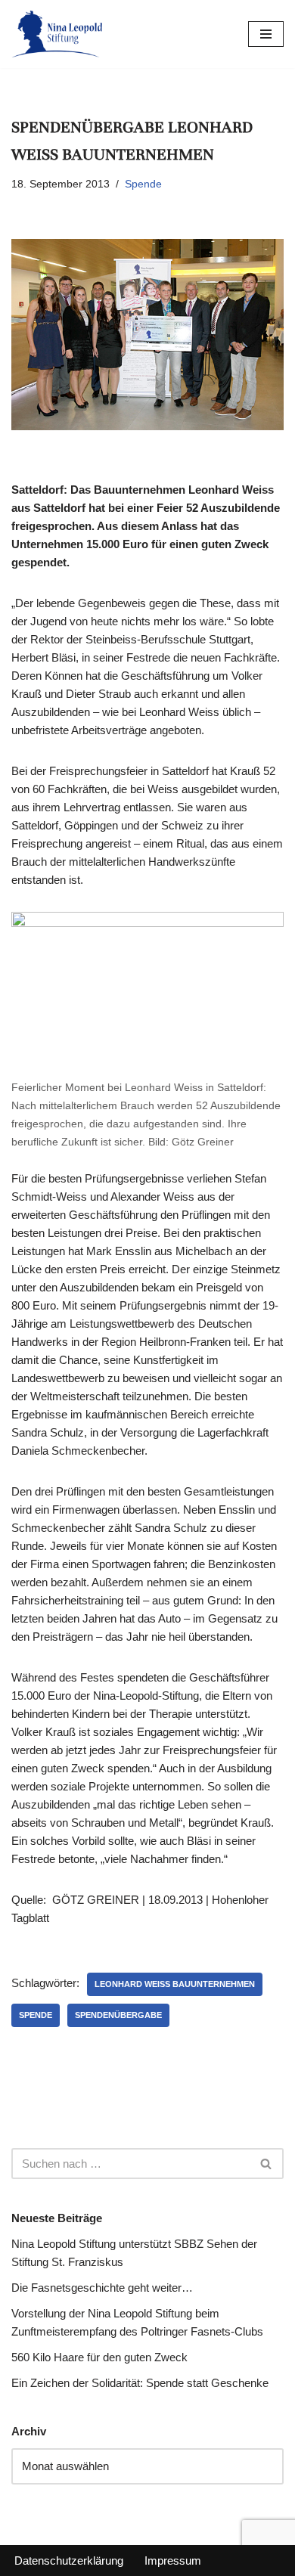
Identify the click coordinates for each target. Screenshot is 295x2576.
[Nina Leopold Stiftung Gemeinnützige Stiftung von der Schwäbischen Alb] (57, 34)
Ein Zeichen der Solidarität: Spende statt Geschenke (140, 2383)
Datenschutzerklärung (69, 2561)
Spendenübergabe (118, 2015)
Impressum (173, 2561)
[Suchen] (267, 2164)
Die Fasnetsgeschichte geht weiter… (102, 2288)
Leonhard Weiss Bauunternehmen (175, 1984)
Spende (143, 184)
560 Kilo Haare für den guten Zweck (99, 2357)
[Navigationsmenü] (266, 34)
